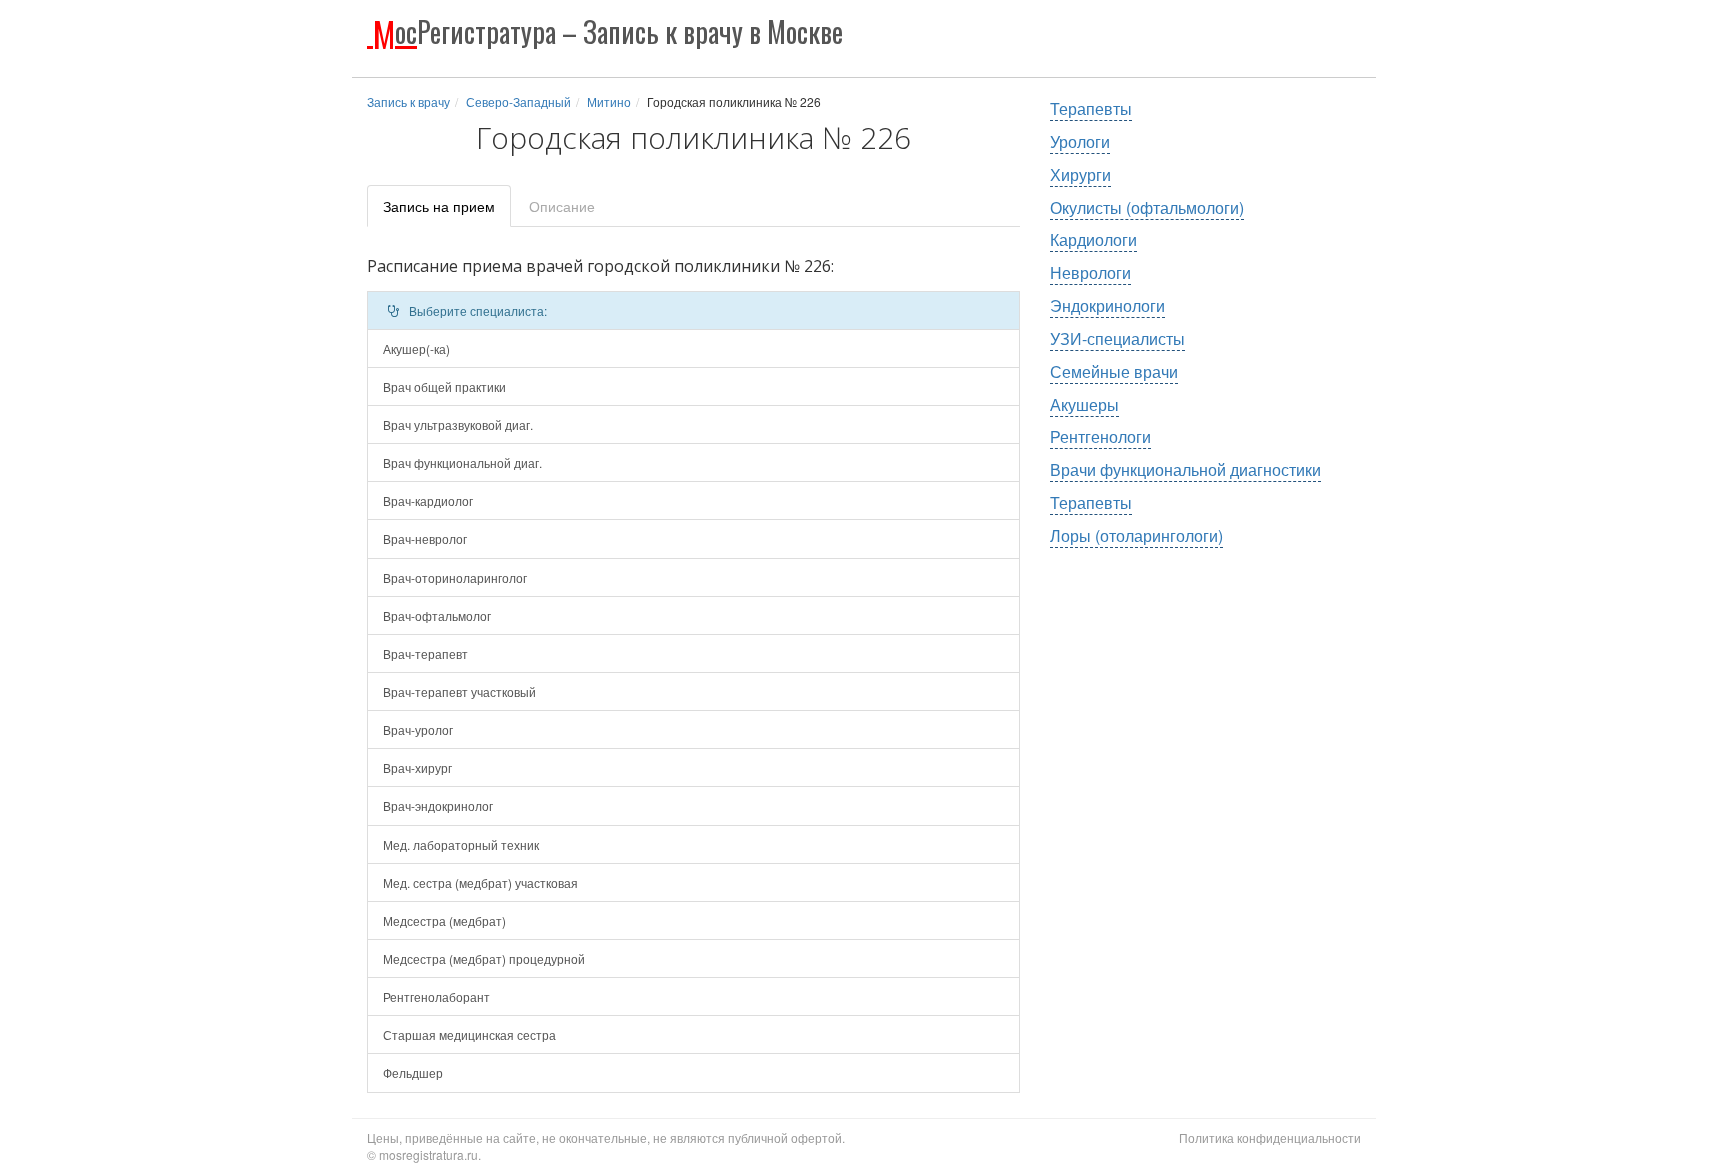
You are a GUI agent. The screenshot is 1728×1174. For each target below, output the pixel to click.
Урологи (1080, 141)
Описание (562, 206)
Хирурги (1080, 174)
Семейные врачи (1114, 371)
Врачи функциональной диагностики (1185, 469)
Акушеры (1084, 404)
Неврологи (1090, 272)
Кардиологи (1093, 239)
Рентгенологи (1100, 436)
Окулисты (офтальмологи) (1147, 207)
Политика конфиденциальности (1270, 1137)
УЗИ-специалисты (1117, 338)
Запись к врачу (408, 101)
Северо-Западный (518, 101)
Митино (609, 101)
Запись (439, 206)
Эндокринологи (1107, 305)
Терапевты (1091, 108)
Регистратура (608, 31)
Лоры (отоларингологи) (1136, 535)
